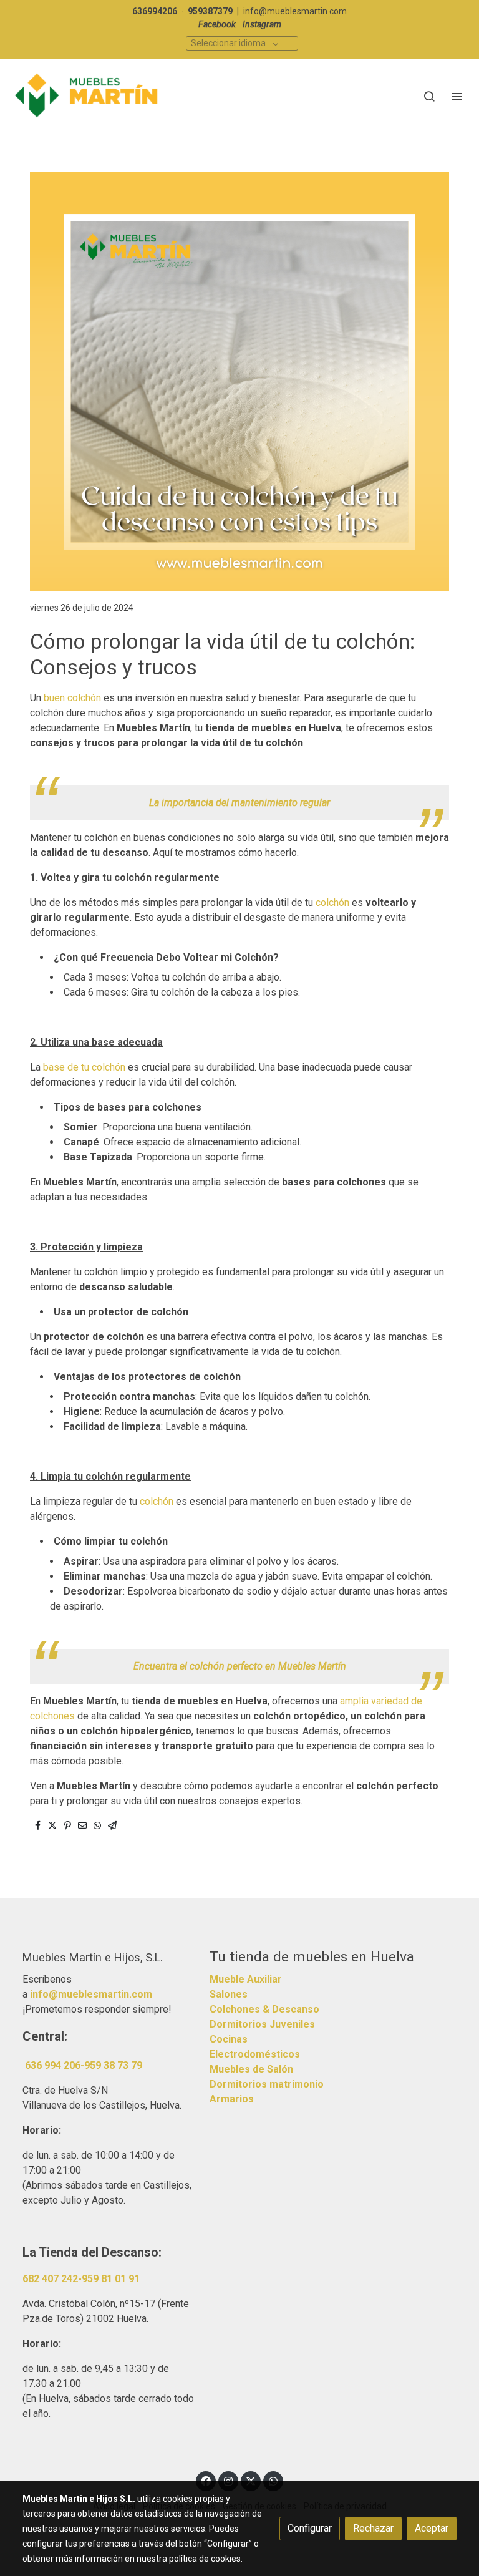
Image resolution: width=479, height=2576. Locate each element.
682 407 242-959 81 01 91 (81, 2279)
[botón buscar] (429, 96)
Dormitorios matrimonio (267, 2084)
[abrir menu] (457, 96)
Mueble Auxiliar (246, 1979)
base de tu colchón (85, 1067)
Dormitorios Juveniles (262, 2024)
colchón (332, 902)
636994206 (155, 11)
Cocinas (229, 2039)
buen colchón (72, 698)
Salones (229, 1994)
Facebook (217, 24)
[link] (87, 96)
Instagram (262, 24)
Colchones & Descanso (264, 2009)
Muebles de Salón (251, 2069)
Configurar (310, 2528)
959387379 (210, 11)
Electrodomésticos (255, 2054)
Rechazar (373, 2528)
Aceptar (432, 2528)
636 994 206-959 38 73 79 (84, 2065)
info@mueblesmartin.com (295, 11)
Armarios (232, 2099)
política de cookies (205, 2559)
